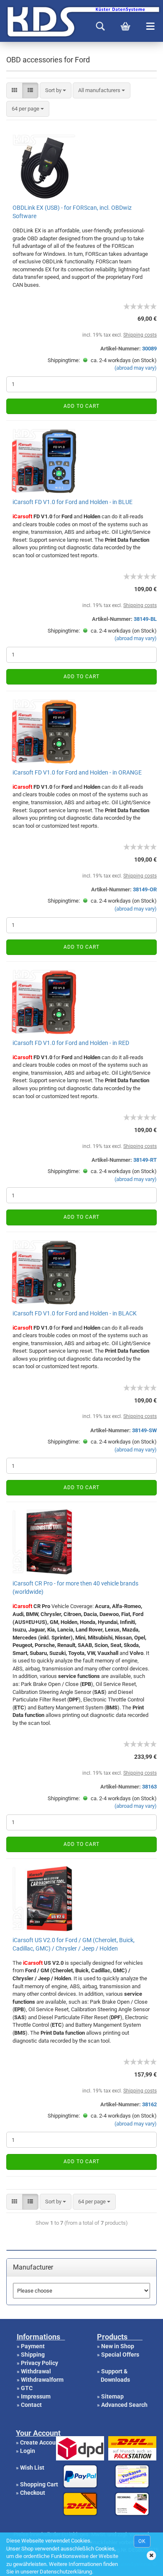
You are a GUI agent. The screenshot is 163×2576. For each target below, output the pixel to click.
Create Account (41, 2442)
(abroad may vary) (136, 368)
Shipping (33, 2355)
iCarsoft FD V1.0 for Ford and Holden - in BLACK (75, 1313)
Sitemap (112, 2396)
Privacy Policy (39, 2363)
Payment (33, 2346)
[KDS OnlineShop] (3, 21)
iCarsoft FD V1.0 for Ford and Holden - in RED (71, 1043)
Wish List (32, 2468)
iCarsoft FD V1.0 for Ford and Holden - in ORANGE (77, 772)
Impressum (36, 2396)
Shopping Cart (39, 2484)
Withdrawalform (42, 2380)
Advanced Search (124, 2405)
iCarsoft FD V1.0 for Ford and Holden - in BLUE (73, 502)
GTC (27, 2388)
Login (28, 2451)
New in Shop (118, 2346)
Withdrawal (36, 2371)
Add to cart (81, 406)
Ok (142, 2541)
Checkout (33, 2493)
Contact (31, 2405)
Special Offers (120, 2355)
